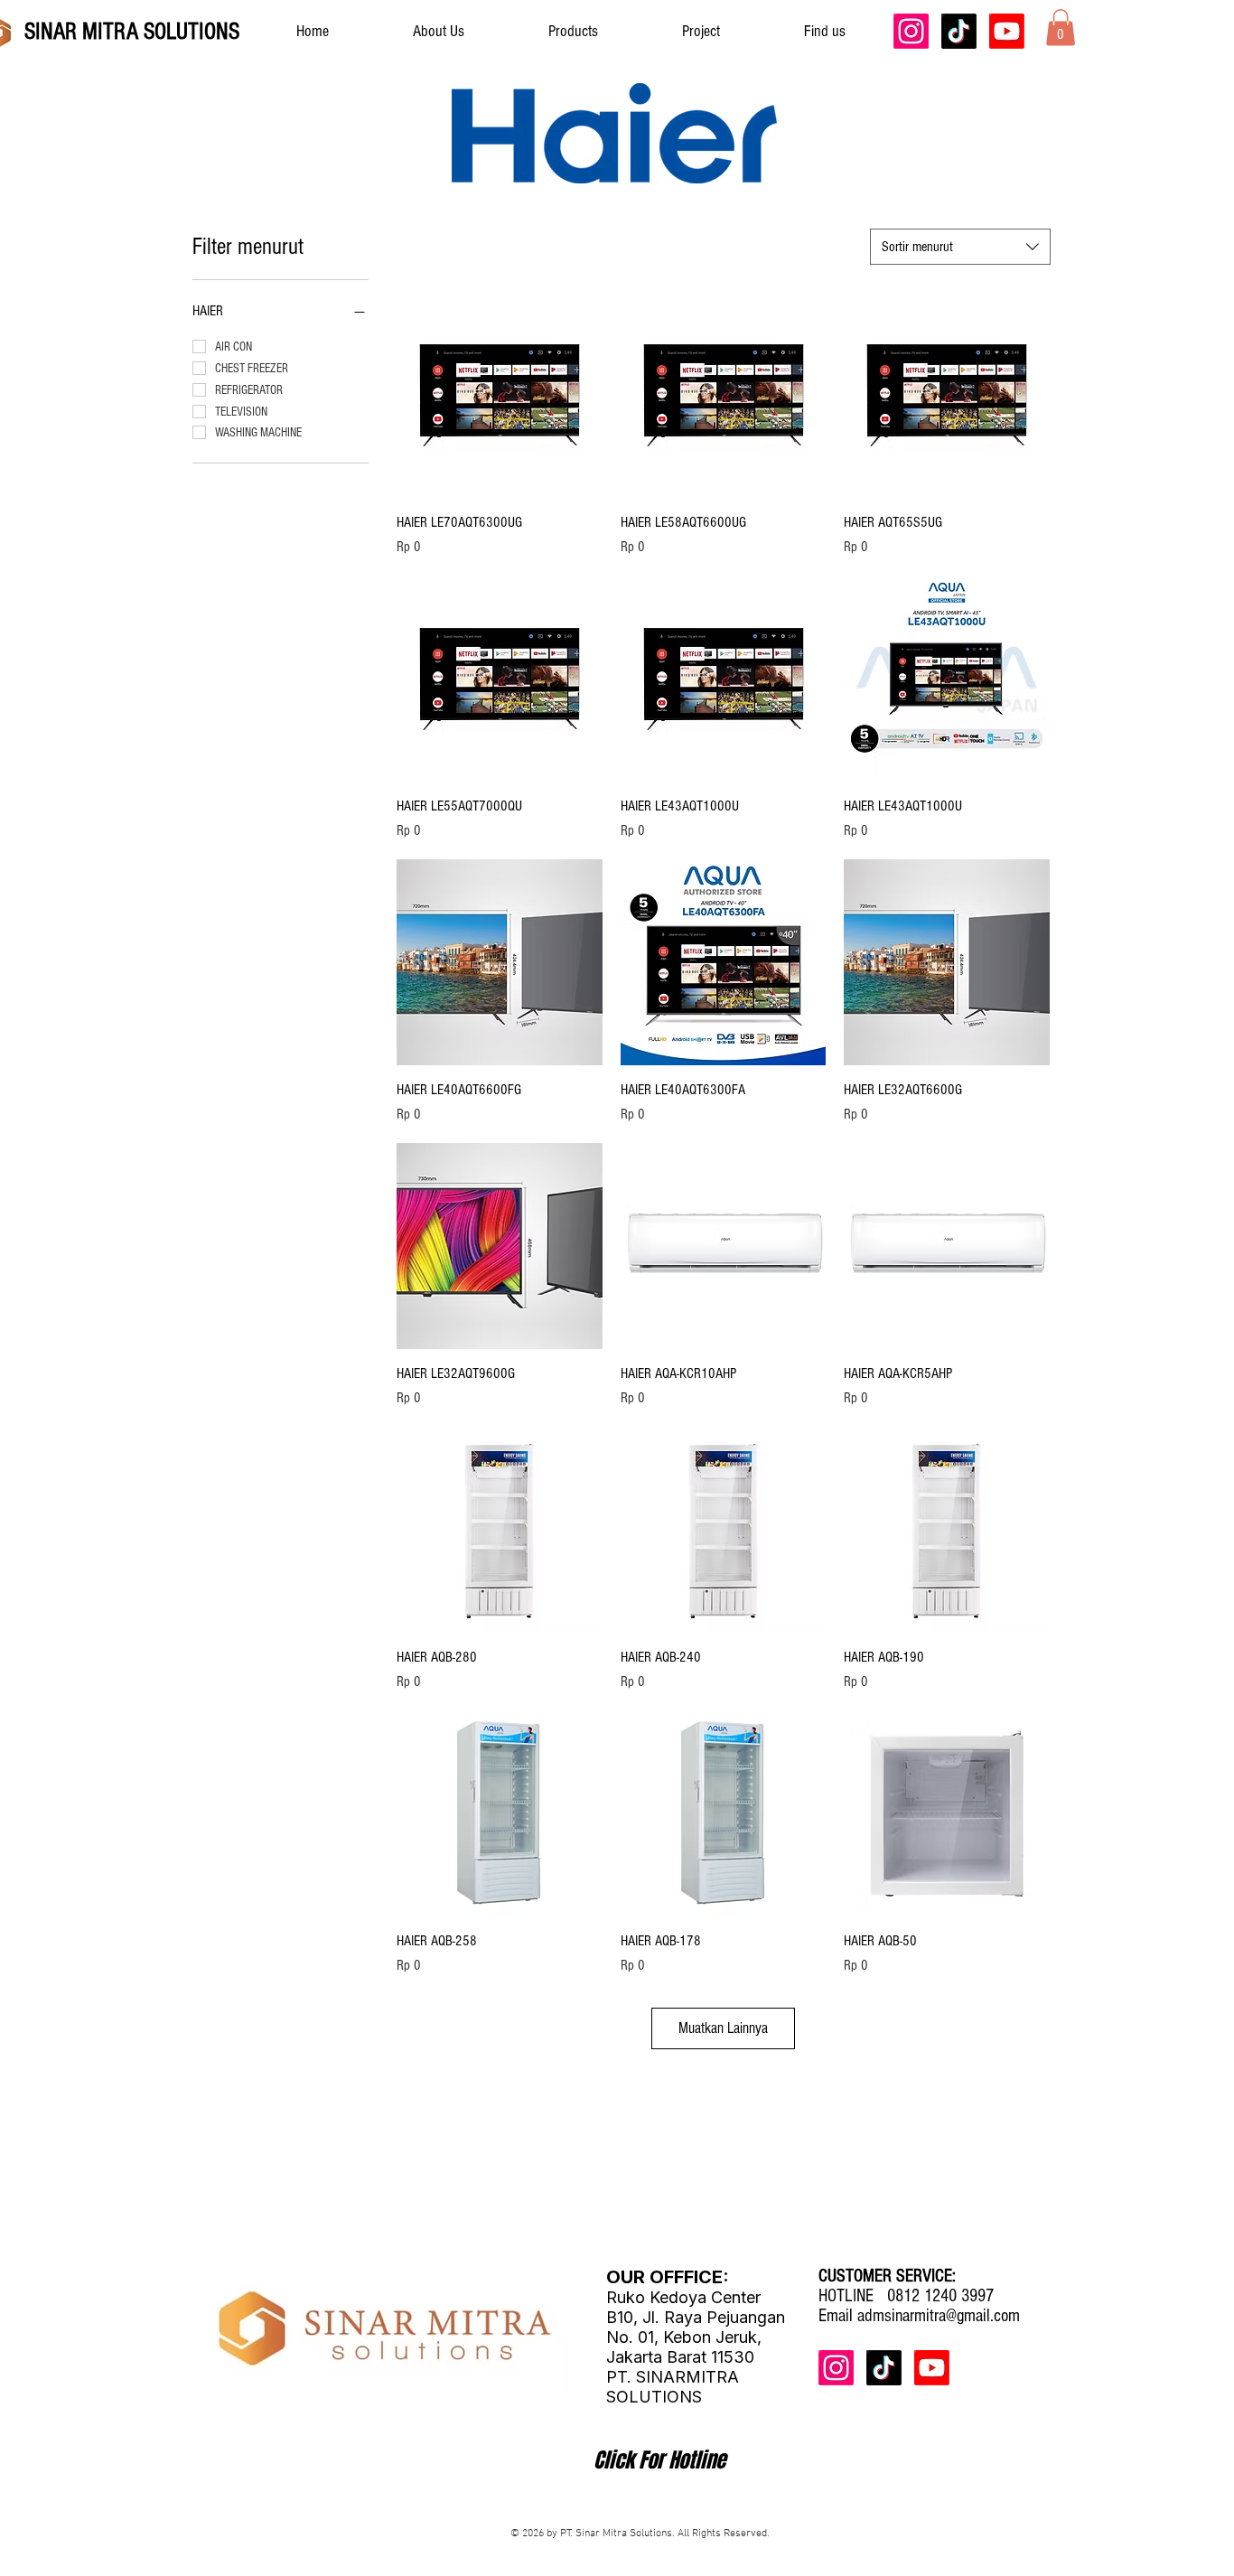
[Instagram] (911, 31)
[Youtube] (1007, 31)
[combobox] (960, 247)
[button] (1061, 28)
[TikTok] (959, 31)
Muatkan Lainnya (723, 2028)
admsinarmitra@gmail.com (939, 2316)
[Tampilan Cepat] (500, 395)
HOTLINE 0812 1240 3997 (906, 2296)
